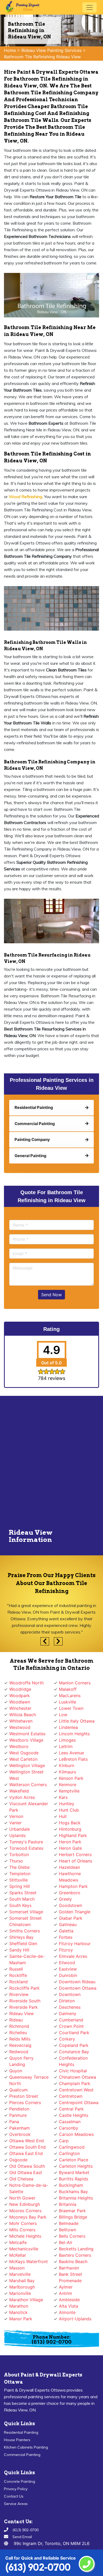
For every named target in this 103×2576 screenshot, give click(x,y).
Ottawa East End (26, 2153)
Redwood (19, 2052)
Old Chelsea (21, 2179)
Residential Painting (21, 2432)
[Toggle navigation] (90, 7)
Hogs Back (70, 1823)
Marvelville (20, 2274)
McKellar (18, 2255)
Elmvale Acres (73, 1956)
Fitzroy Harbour (75, 1944)
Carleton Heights (76, 2166)
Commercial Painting (22, 2455)
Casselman (70, 2122)
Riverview (19, 1994)
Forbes (66, 1937)
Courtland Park (74, 2033)
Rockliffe (18, 1975)
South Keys (20, 1905)
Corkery (67, 2039)
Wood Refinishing (25, 497)
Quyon (16, 2071)
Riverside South (25, 2001)
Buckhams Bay (73, 2192)
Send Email (22, 2537)
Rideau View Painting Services (51, 50)
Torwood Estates (26, 1848)
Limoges (67, 1740)
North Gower (22, 2198)
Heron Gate (70, 1848)
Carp (64, 2141)
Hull (63, 1816)
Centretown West (76, 2090)
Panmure (18, 2115)
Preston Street (24, 2096)
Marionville (20, 2293)
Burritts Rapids (74, 2179)
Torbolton (19, 1854)
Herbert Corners (75, 1854)
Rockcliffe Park (24, 1988)
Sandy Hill (19, 1950)
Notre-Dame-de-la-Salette (29, 2188)
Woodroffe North (26, 1683)
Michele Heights (25, 2236)
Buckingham (71, 2185)
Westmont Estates (27, 1734)
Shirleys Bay (21, 1937)
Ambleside (69, 2300)
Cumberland (71, 2020)
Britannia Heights (76, 2198)
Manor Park (21, 2319)
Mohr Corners (23, 2223)
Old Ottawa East (26, 2172)
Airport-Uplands (75, 2319)
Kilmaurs (67, 1772)
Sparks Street (23, 1893)
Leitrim (66, 1746)
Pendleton (19, 2109)
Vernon (16, 1816)
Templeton (20, 1874)
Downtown (70, 1994)
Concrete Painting (20, 2481)
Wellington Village (27, 1765)
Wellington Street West (26, 1775)
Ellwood (67, 1963)
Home (10, 50)
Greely (65, 1899)
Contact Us (14, 2496)
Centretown (71, 2096)
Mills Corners (22, 2230)
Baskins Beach (73, 2261)
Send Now (51, 1295)
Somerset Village (26, 1912)
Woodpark (20, 1696)
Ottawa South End (27, 2147)
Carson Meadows (76, 2134)
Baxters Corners (75, 2255)
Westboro (19, 1746)
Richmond (19, 2026)
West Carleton (23, 1759)
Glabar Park (71, 1918)
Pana (14, 2122)
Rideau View (22, 2013)
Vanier (15, 1823)
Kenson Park (71, 1778)
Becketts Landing (76, 2249)
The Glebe (19, 1867)
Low (63, 1715)
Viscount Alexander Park (29, 1807)
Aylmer (66, 2287)
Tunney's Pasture (26, 1842)
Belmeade (69, 2223)
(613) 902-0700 (38, 2567)
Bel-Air (66, 2242)
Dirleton (67, 2001)
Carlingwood (72, 2147)
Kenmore (68, 1785)
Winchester (20, 1708)
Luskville (67, 1702)
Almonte (67, 2312)
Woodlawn (20, 1702)
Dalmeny (68, 2013)
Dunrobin (68, 1975)
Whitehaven (21, 1721)
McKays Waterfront (29, 2261)
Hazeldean (69, 1867)
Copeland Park (74, 2045)
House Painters (17, 2440)
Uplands (17, 1835)
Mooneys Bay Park (28, 2217)
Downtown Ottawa (78, 1988)
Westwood (20, 1727)
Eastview (68, 1969)
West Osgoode (24, 1753)
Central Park (71, 2109)
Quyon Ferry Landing (21, 2061)
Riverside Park (24, 2007)
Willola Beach (23, 1715)
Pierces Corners (25, 2103)
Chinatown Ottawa (78, 2077)
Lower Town (71, 1708)
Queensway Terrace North (29, 2080)
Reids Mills (20, 2039)
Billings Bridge (73, 2217)
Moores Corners (25, 2211)
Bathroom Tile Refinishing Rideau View (42, 57)
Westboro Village (26, 1740)
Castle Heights (74, 2115)
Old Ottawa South (27, 2166)
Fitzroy (66, 1950)
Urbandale (20, 1829)
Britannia (68, 2204)
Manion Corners (75, 1683)
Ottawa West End (27, 2141)
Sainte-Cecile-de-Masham (27, 1959)
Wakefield (19, 1791)
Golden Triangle (75, 1912)
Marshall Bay (22, 2281)
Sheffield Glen (23, 1944)
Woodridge (20, 1689)
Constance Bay (74, 2052)
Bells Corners (72, 2236)
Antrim (65, 2293)
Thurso (16, 1861)
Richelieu (18, 2033)
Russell (16, 1969)
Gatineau (68, 1924)
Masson (17, 2268)
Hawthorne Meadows (70, 1877)
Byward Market (74, 2172)
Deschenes (70, 2007)
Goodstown (71, 1905)
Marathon (19, 2306)
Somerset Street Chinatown (25, 1921)
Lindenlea (68, 1727)
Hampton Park (73, 1886)
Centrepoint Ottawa (79, 2103)
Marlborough (22, 2287)
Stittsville (18, 1880)
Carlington (69, 2153)
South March (22, 1899)
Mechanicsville (24, 2249)
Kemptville (69, 1791)
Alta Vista (69, 2306)
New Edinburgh (25, 2204)
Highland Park (73, 1835)
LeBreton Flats (73, 1759)
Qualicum (18, 2090)
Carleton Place (74, 2160)
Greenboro (70, 1893)
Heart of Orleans (76, 1861)
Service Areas (16, 2504)
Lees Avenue (71, 1753)
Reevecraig (20, 2045)
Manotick (18, 2312)
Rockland (18, 1982)
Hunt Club (69, 1810)
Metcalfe (18, 2242)
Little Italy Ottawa (77, 1721)
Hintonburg (70, 1829)
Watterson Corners (28, 1785)
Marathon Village (26, 2300)
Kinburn (67, 1765)
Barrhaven (69, 2268)
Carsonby (69, 2128)
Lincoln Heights (74, 1734)
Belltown (67, 2230)
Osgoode (18, 2160)
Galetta (66, 1931)
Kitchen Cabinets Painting (26, 2447)
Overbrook (20, 2134)
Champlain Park (75, 2083)
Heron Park (70, 1842)
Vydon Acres (22, 1797)
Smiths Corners (25, 1931)
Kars (63, 1797)
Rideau (16, 2020)
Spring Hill (20, 1886)
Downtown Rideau (77, 1982)
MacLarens (70, 1696)
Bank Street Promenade (71, 2277)
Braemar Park (72, 2211)
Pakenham (20, 2128)
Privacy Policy (16, 2489)
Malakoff (68, 1689)
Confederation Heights (73, 2061)
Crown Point (71, 2026)
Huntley (67, 1804)
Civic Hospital (73, 2071)
